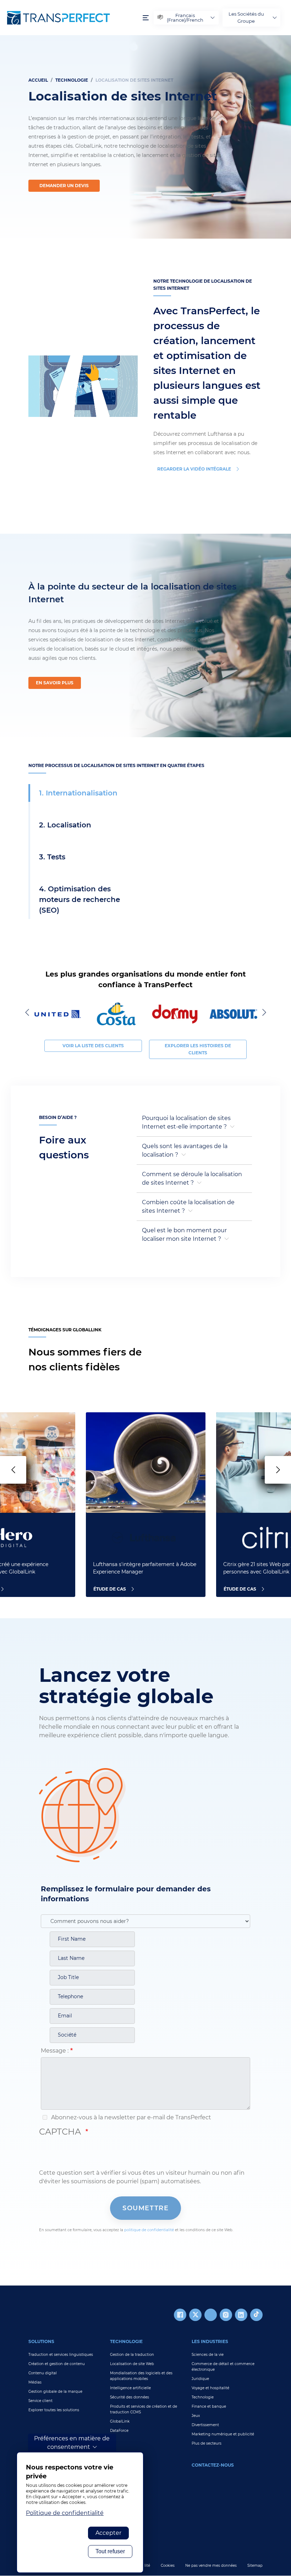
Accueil (38, 80)
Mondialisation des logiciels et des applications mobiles (141, 2376)
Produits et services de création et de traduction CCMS (144, 2409)
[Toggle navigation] (146, 18)
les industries (210, 2341)
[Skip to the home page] (71, 18)
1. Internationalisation (78, 793)
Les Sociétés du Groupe (246, 17)
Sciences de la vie (208, 2355)
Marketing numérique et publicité (223, 2434)
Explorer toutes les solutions (54, 2410)
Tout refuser (110, 2551)
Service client (40, 2401)
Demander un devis (64, 186)
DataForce (119, 2431)
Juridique (200, 2379)
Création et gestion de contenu (57, 2364)
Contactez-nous (213, 2465)
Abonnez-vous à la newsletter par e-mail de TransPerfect (130, 2117)
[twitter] (195, 2315)
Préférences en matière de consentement (72, 2443)
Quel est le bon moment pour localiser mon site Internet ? (184, 1235)
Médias (35, 2382)
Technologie (72, 80)
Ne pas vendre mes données (211, 2566)
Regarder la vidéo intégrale (194, 469)
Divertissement (205, 2425)
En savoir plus (55, 683)
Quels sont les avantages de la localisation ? (185, 1150)
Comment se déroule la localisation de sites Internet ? (192, 1178)
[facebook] (180, 2315)
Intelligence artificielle (130, 2388)
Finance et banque (209, 2406)
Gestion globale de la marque (55, 2392)
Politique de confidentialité (65, 2513)
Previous (28, 1012)
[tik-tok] (256, 2315)
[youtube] (211, 2315)
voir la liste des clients (93, 1046)
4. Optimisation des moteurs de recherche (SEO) (79, 900)
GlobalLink (120, 2421)
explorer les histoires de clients (198, 1049)
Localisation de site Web (132, 2364)
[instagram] (226, 2315)
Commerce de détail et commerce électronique (223, 2367)
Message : (55, 2051)
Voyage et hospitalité (210, 2388)
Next (263, 1012)
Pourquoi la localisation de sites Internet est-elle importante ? (186, 1122)
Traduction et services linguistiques (61, 2355)
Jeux (196, 2416)
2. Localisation (65, 825)
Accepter (108, 2533)
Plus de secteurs (207, 2443)
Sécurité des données (130, 2397)
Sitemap (255, 2566)
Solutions (41, 2341)
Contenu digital (43, 2373)
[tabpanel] (145, 137)
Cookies (168, 2566)
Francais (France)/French (185, 18)
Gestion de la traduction (132, 2355)
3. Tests (52, 857)
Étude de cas (110, 1589)
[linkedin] (241, 2315)
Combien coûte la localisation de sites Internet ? (188, 1207)
